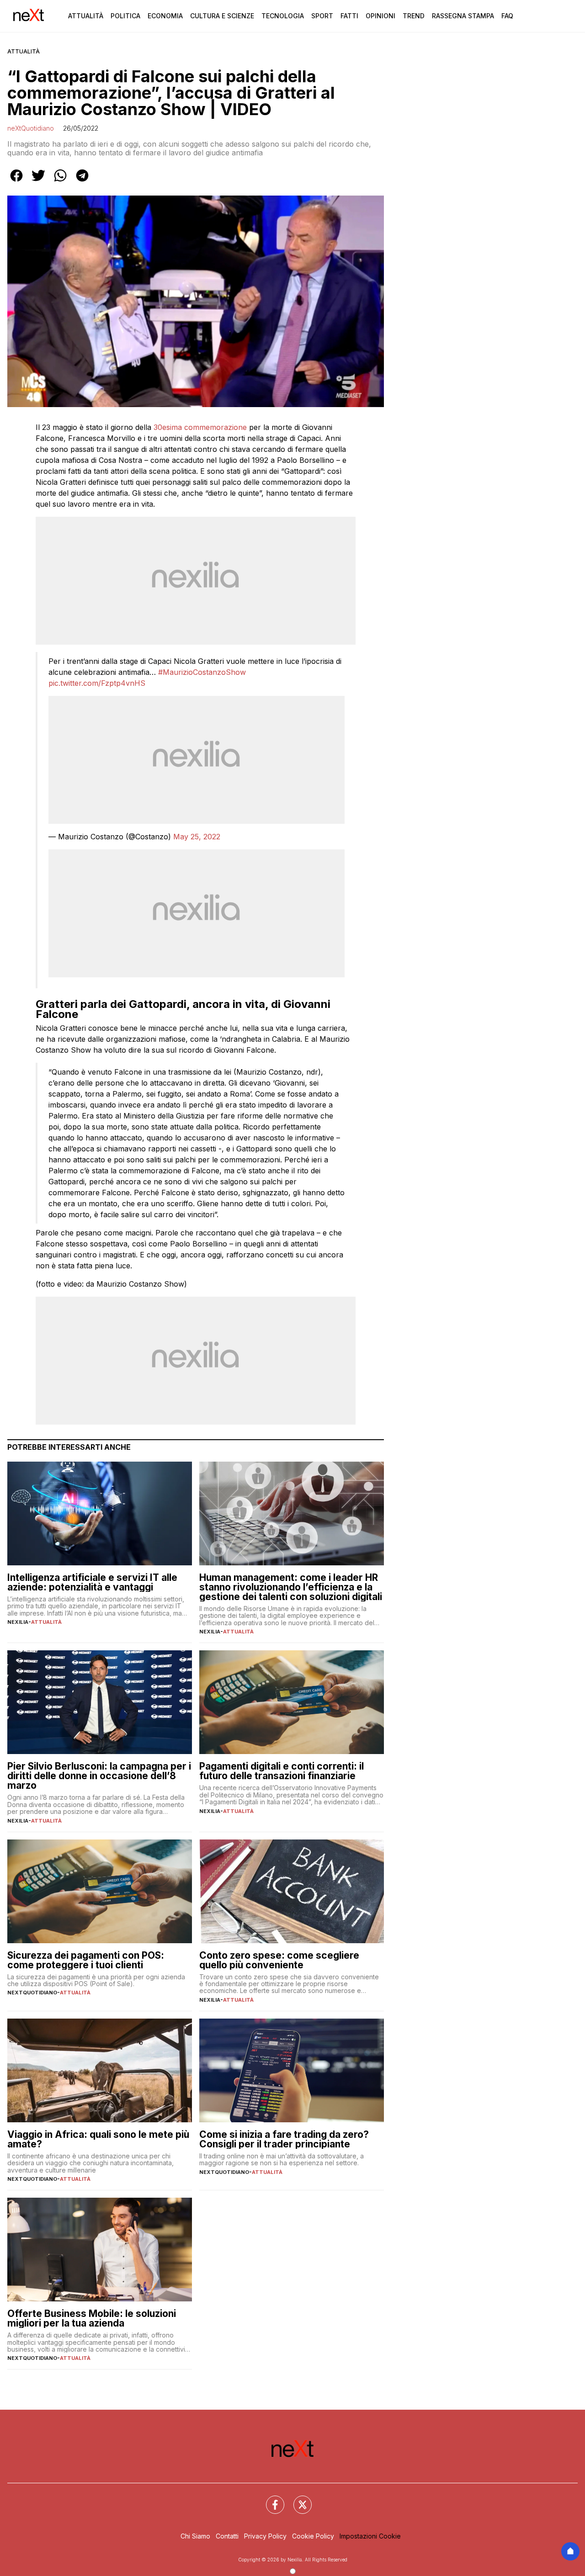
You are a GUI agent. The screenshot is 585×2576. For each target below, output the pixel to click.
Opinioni (380, 16)
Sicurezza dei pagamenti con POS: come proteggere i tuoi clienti (86, 1960)
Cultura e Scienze (222, 16)
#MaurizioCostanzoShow (202, 672)
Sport (322, 16)
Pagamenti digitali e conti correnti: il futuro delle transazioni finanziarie (282, 1771)
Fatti (349, 16)
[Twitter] (297, 2499)
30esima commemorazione (200, 427)
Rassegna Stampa (463, 16)
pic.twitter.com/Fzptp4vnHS (97, 683)
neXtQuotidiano (31, 128)
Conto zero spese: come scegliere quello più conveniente (279, 1960)
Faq (507, 16)
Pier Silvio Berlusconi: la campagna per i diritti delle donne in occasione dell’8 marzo (99, 1776)
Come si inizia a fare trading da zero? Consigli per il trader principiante (284, 2139)
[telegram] (82, 182)
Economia (165, 16)
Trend (414, 16)
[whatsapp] (60, 182)
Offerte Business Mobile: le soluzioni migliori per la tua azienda (92, 2318)
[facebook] (16, 182)
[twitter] (38, 182)
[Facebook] (270, 2499)
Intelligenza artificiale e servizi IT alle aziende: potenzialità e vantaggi (92, 1582)
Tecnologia (283, 16)
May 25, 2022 (197, 837)
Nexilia (18, 1622)
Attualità (86, 16)
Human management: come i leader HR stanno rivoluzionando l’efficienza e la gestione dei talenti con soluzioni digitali (291, 1587)
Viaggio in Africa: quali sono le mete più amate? (98, 2139)
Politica (125, 16)
